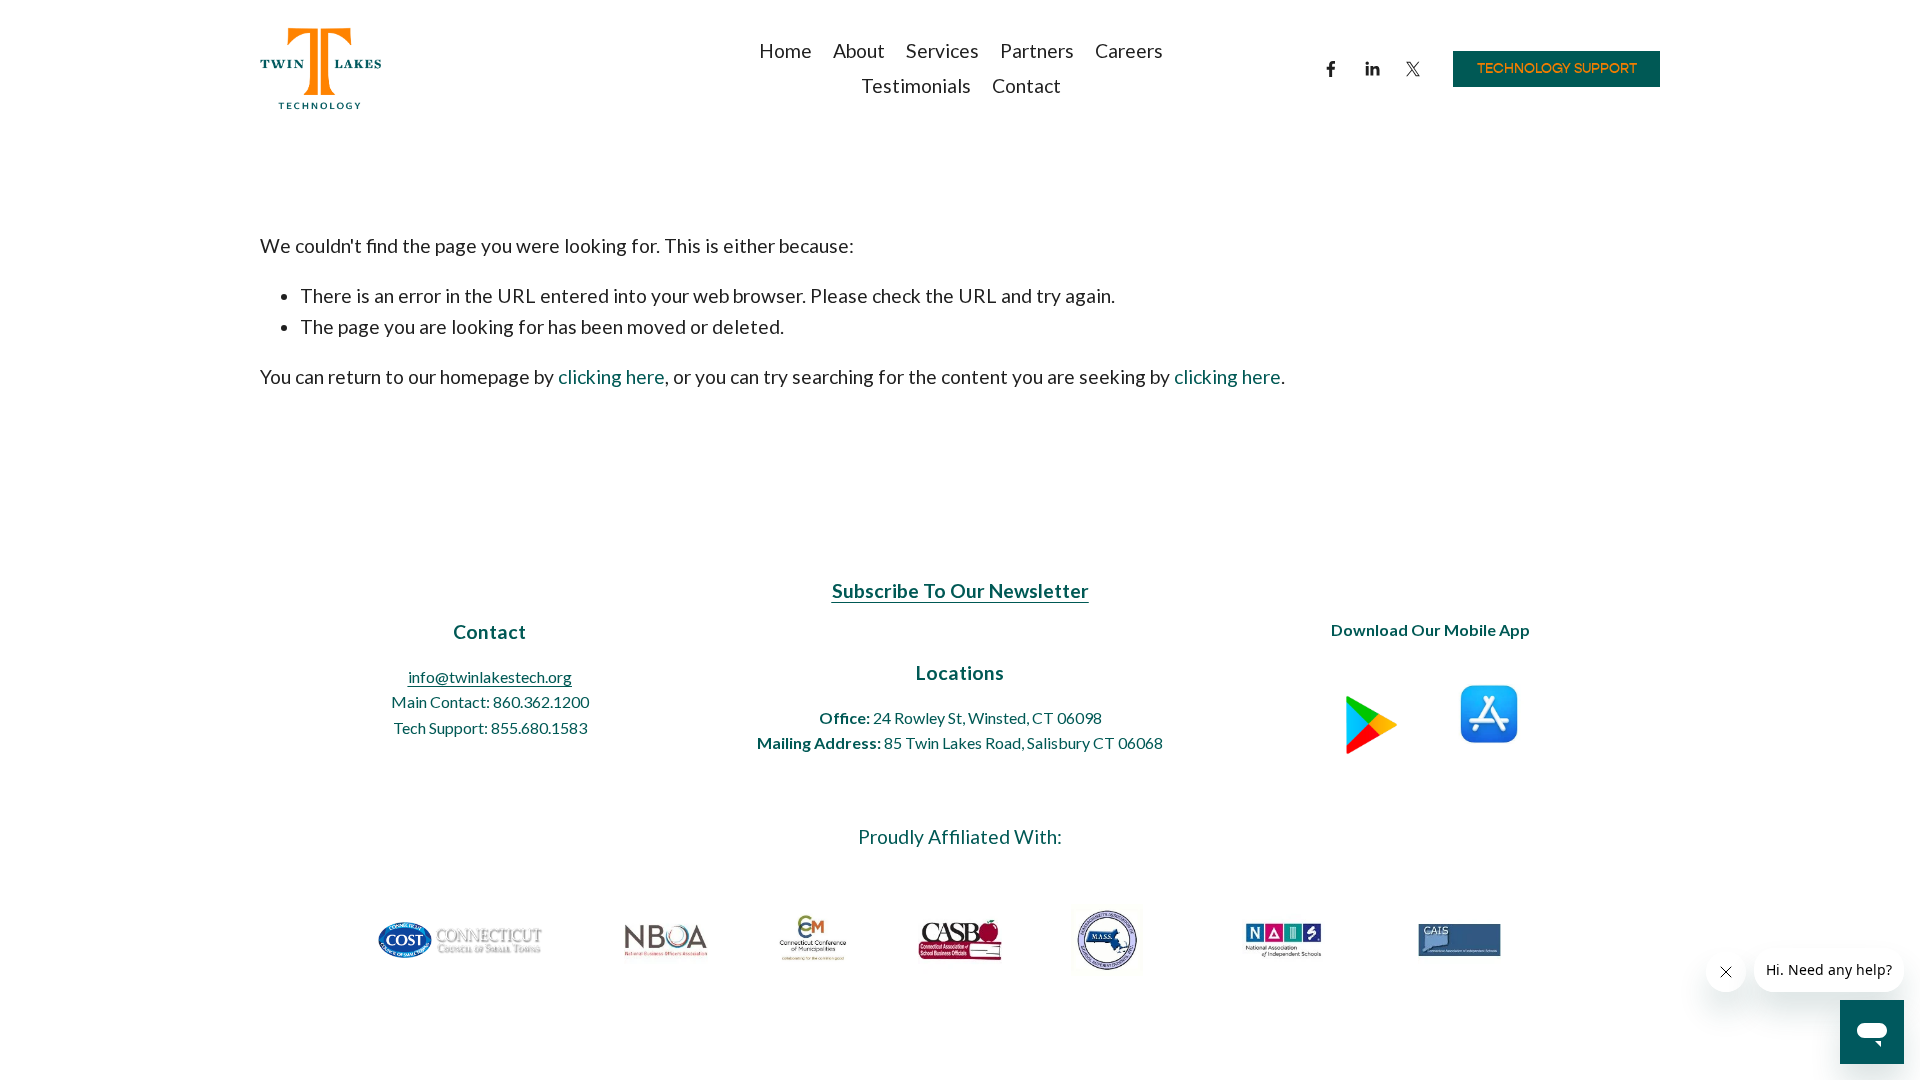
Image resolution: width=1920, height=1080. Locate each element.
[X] (1413, 69)
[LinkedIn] (1372, 69)
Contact (1026, 85)
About (859, 50)
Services (942, 50)
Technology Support (1557, 68)
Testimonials (916, 85)
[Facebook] (1331, 69)
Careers (1129, 50)
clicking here (611, 376)
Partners (1037, 50)
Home (785, 50)
